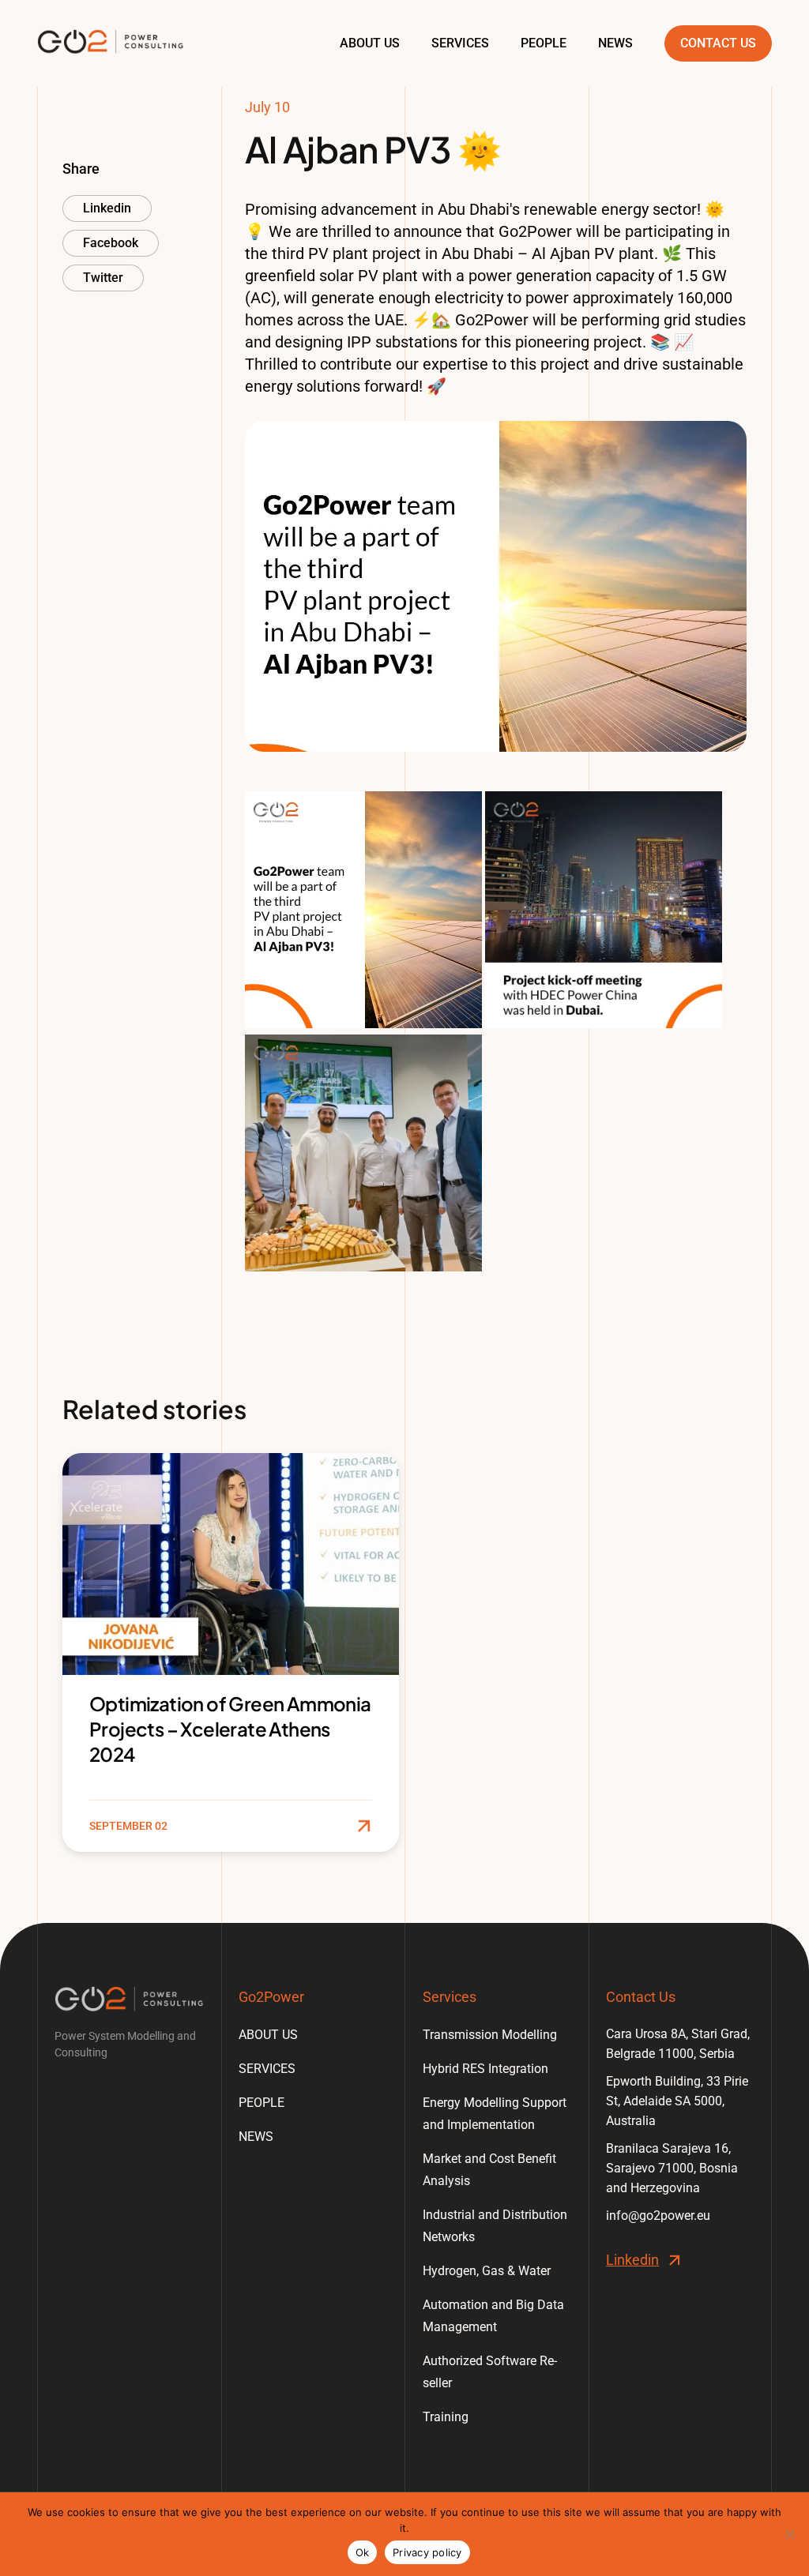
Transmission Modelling (490, 2035)
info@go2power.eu (658, 2216)
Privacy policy (427, 2552)
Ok (363, 2552)
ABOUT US (370, 43)
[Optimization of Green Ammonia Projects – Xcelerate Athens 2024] (231, 1652)
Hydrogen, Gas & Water (487, 2271)
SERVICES (460, 43)
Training (446, 2417)
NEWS (615, 43)
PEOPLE (544, 43)
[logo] (129, 1999)
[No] (789, 2534)
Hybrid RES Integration (485, 2069)
